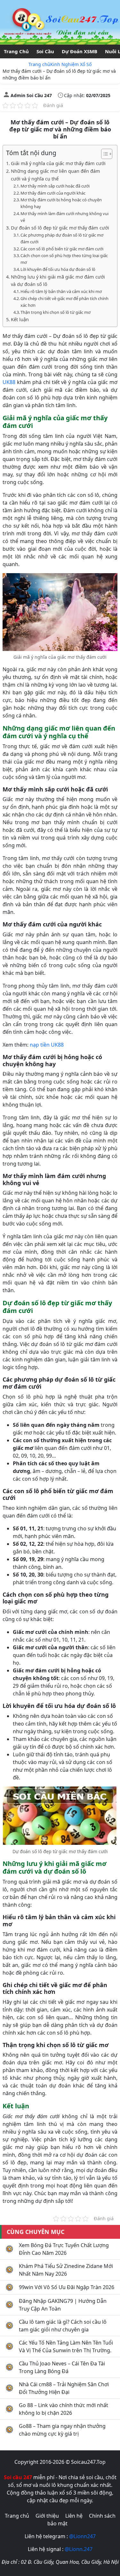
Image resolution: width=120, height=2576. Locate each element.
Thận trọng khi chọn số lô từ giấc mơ (56, 312)
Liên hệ (74, 2516)
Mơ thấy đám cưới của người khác (53, 193)
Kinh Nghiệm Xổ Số (71, 64)
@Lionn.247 (79, 2549)
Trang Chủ (16, 51)
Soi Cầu (45, 51)
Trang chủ (39, 64)
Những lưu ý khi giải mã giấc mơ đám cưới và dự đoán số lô (58, 280)
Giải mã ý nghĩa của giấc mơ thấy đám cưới (58, 163)
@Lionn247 (82, 2536)
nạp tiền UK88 (47, 1045)
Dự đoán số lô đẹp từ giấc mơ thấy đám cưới (60, 228)
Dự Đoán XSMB (80, 51)
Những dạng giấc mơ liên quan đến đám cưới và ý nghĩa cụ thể (56, 175)
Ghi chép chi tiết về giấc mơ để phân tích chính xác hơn (64, 302)
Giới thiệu (47, 2516)
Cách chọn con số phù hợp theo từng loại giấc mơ (64, 259)
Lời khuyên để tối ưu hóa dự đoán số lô (58, 269)
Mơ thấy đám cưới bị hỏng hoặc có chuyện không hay (61, 203)
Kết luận (20, 319)
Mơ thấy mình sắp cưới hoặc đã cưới (55, 186)
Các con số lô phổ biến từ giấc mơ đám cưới (62, 249)
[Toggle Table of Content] (104, 154)
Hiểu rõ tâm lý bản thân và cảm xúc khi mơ (61, 291)
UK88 (9, 382)
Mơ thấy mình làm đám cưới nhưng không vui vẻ (64, 217)
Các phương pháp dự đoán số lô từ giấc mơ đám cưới (62, 238)
